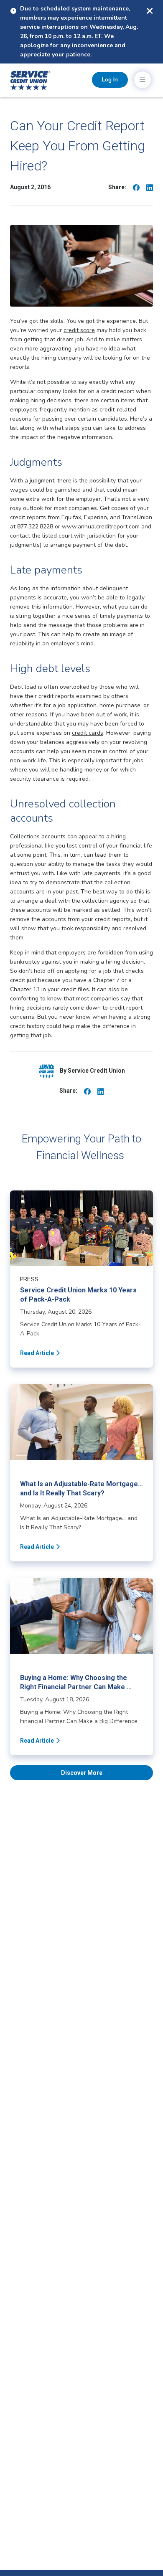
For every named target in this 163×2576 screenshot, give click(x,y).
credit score (79, 330)
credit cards (88, 733)
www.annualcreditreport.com (101, 527)
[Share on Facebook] (136, 187)
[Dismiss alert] (150, 11)
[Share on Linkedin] (150, 187)
